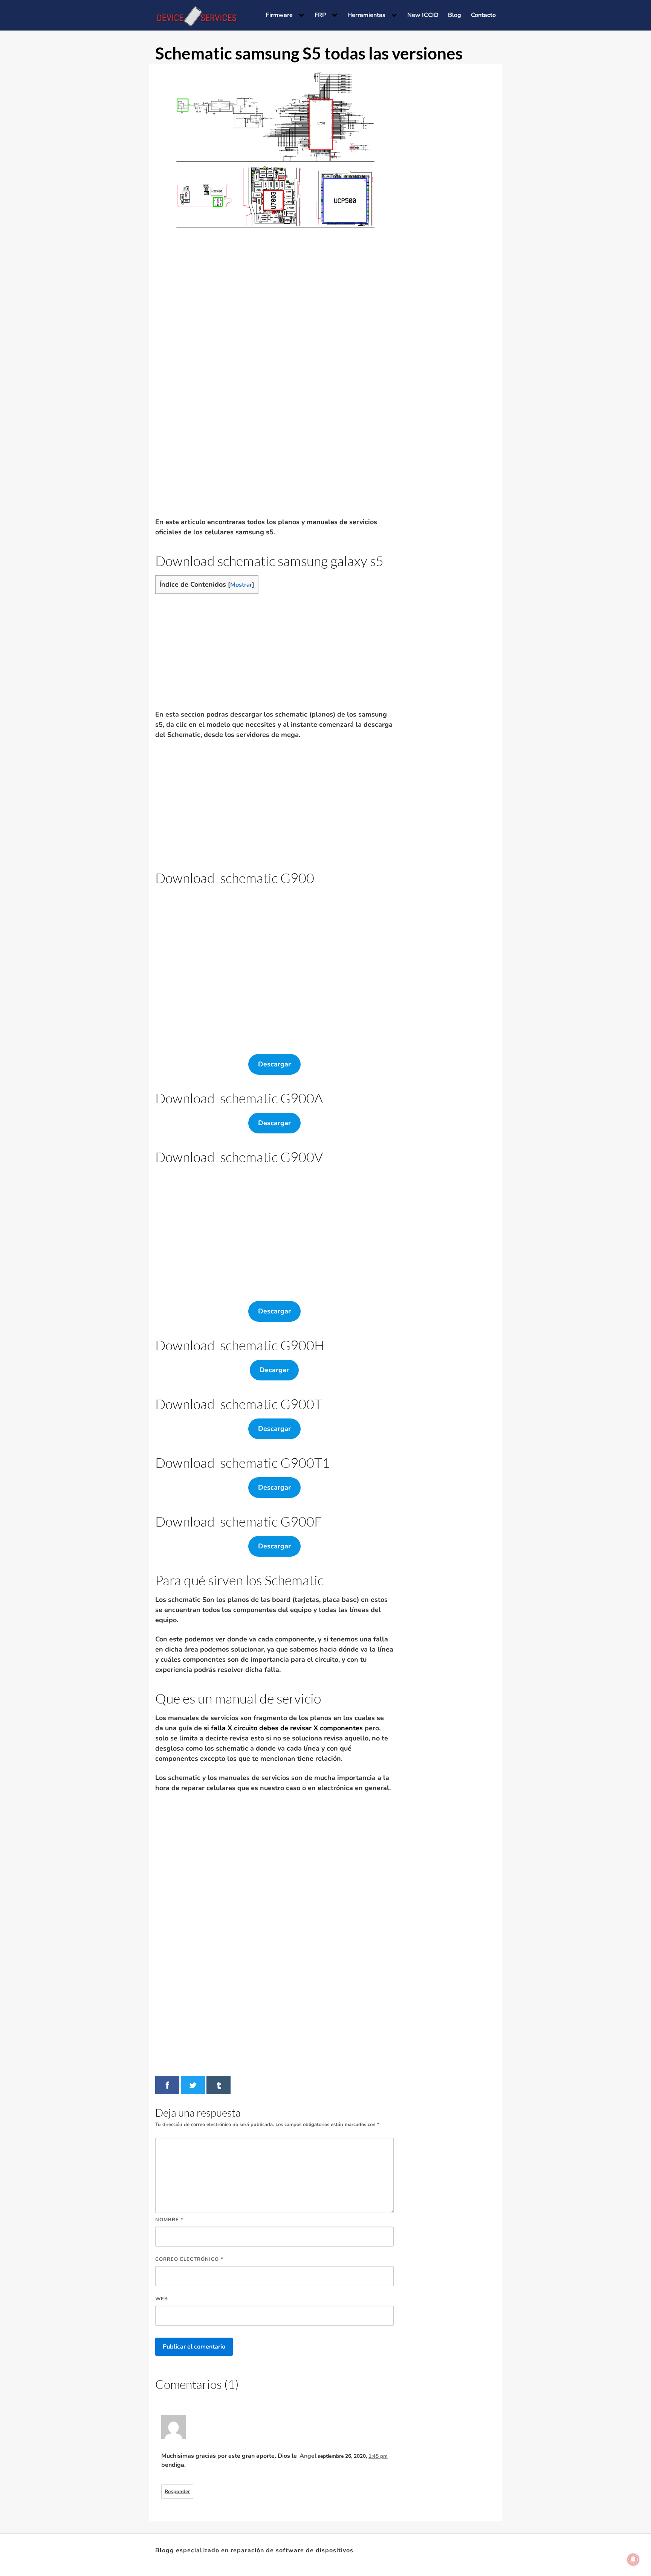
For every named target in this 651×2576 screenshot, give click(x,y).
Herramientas (366, 15)
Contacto (483, 15)
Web (162, 2299)
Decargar (274, 1370)
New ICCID (423, 15)
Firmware (279, 15)
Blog (455, 15)
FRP (320, 15)
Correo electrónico (189, 2259)
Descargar (274, 1064)
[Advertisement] (272, 324)
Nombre (169, 2220)
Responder (177, 2491)
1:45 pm (378, 2456)
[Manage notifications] (633, 2559)
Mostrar (241, 585)
